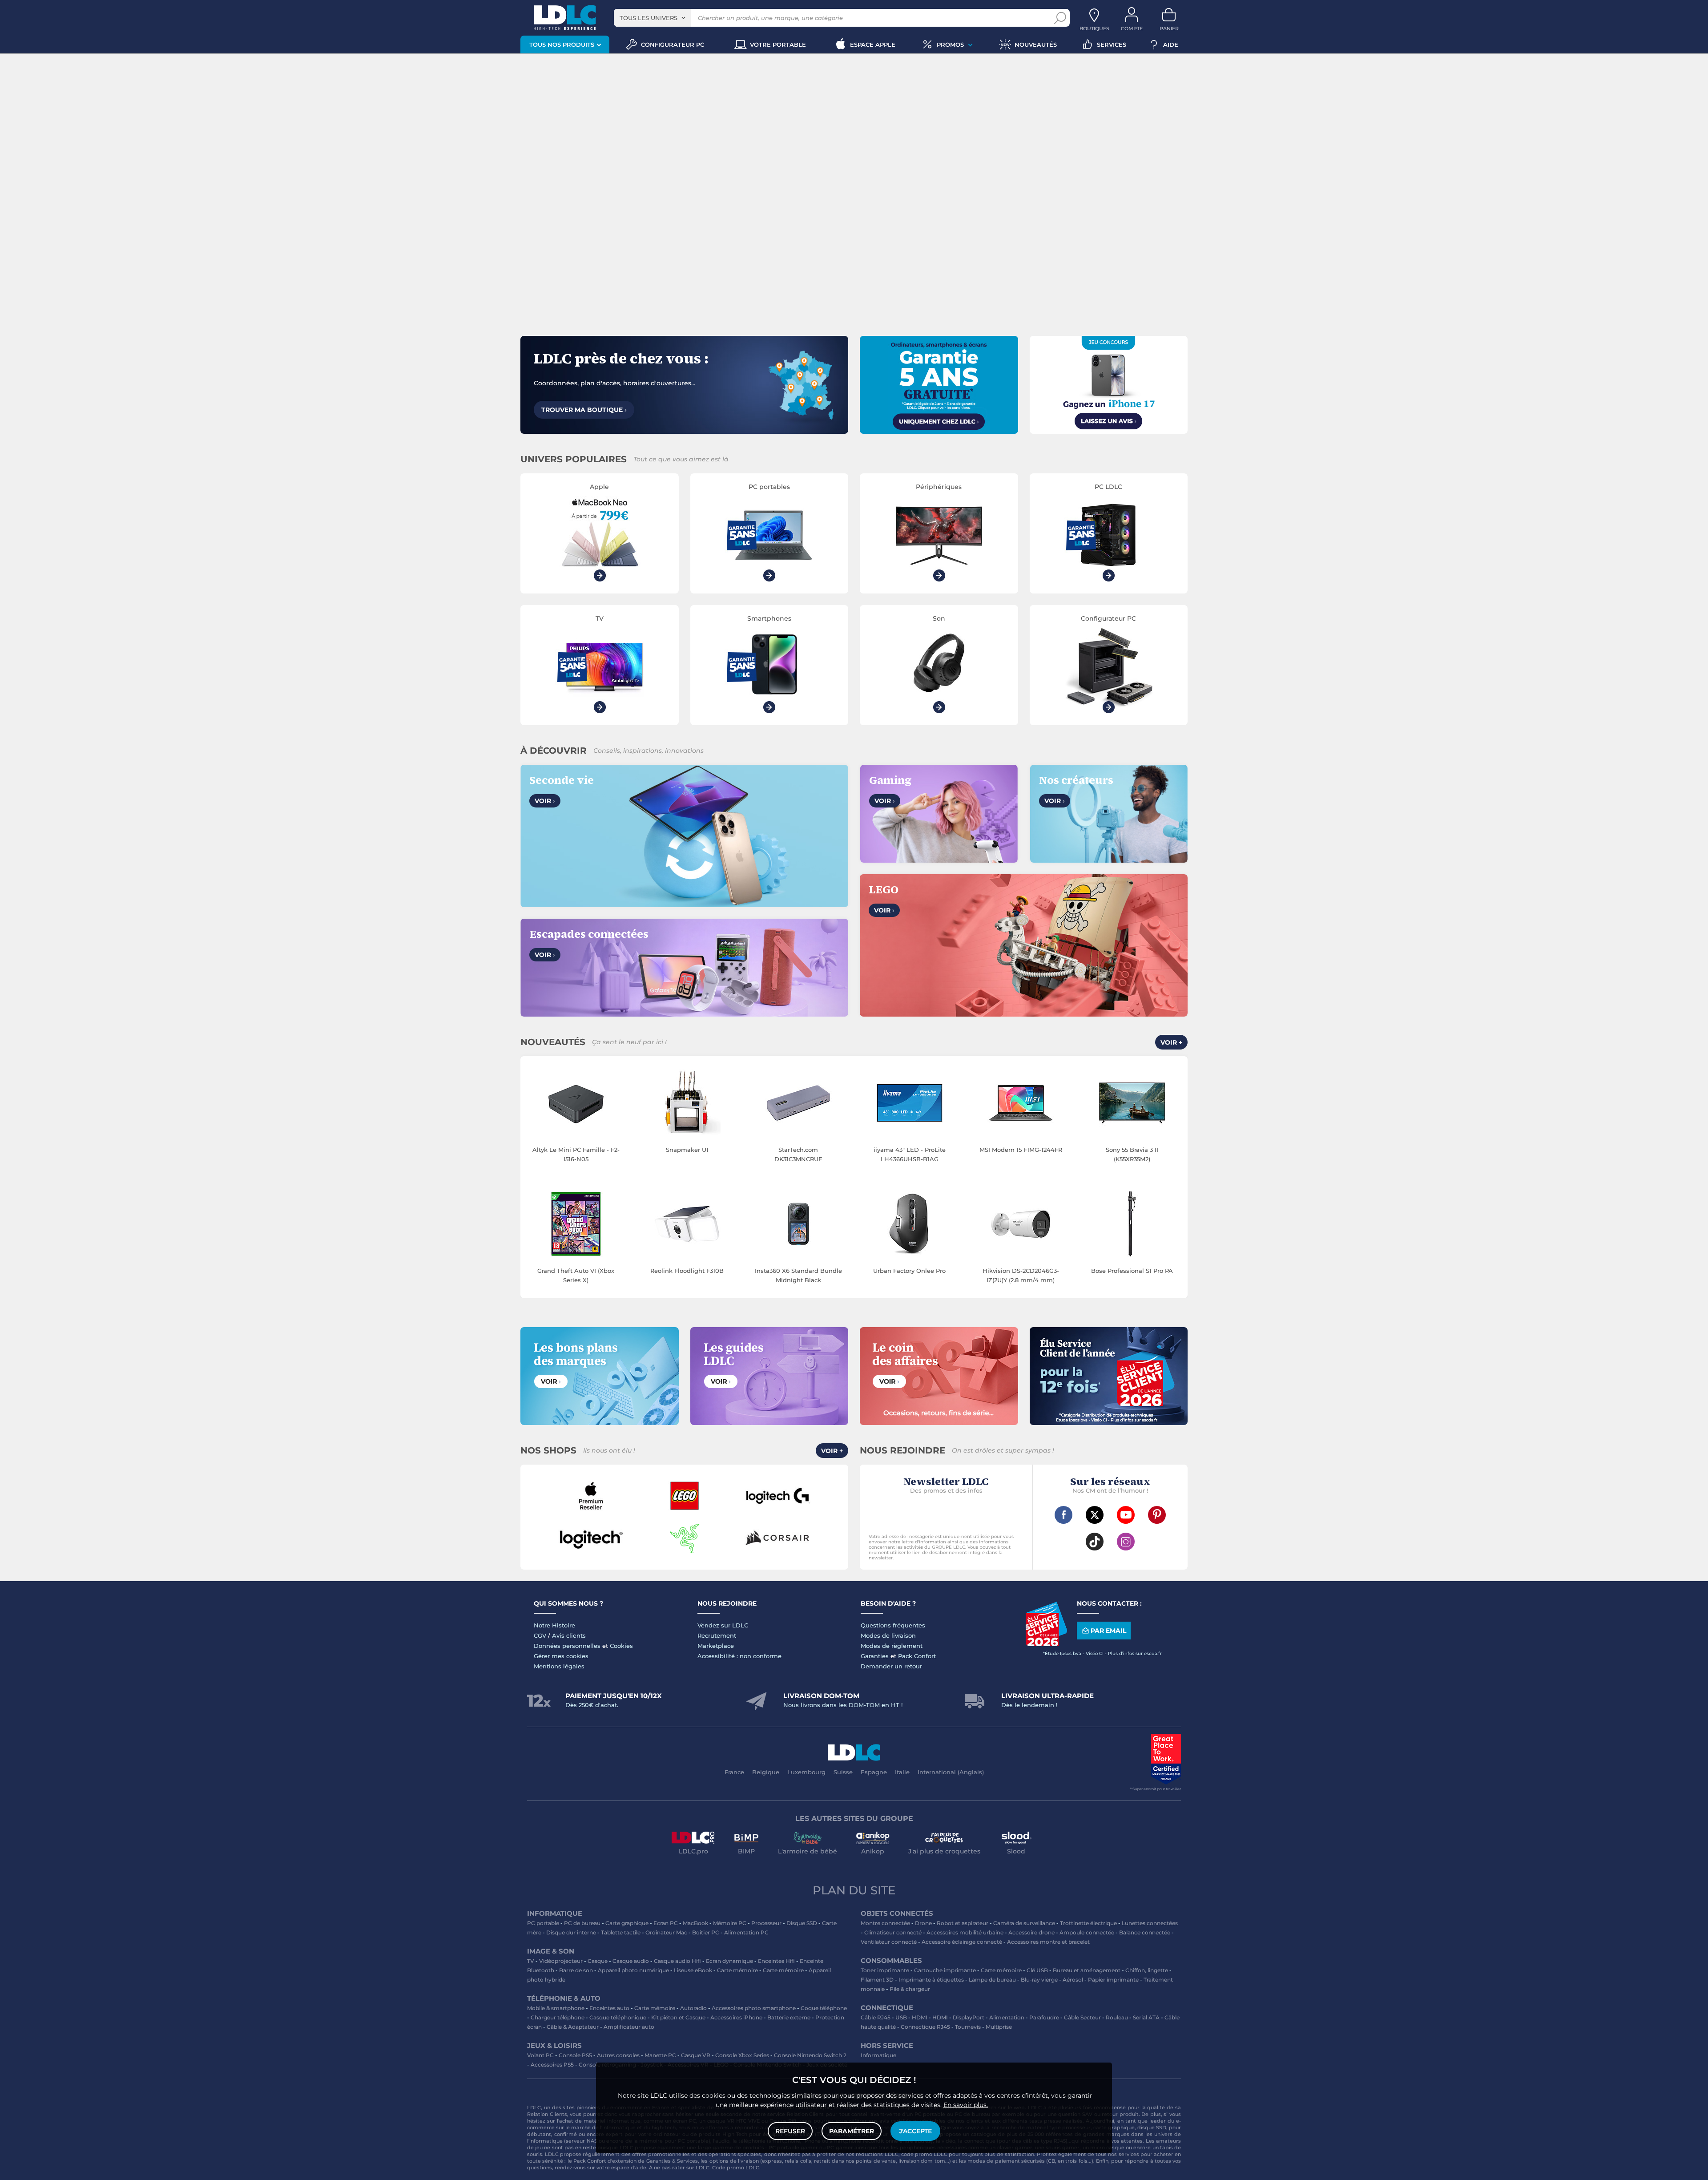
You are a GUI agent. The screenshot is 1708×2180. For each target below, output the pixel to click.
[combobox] (653, 18)
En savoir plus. (966, 2105)
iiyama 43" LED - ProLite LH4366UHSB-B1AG (910, 1154)
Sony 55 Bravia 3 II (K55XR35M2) (1132, 1154)
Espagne (874, 1772)
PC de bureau (582, 1923)
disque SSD (1152, 2128)
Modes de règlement (892, 1646)
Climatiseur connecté (893, 1932)
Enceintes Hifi (776, 1961)
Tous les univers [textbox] (649, 18)
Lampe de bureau (992, 1980)
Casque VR (696, 2055)
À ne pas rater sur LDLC (679, 2168)
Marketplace (716, 1646)
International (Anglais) (951, 1772)
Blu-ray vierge (1039, 1980)
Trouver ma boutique (584, 410)
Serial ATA (1146, 2017)
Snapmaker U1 (687, 1150)
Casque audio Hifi (677, 1961)
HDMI (920, 2017)
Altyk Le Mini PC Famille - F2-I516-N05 (576, 1154)
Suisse (843, 1772)
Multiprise (999, 2027)
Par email (1108, 1631)
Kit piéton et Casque (678, 2017)
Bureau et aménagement (1087, 1970)
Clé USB (1037, 1970)
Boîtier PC (706, 1932)
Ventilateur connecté (889, 1942)
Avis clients (569, 1635)
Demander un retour (891, 1666)
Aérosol (1073, 1980)
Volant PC (540, 2055)
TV (531, 1961)
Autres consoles (618, 2055)
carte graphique (1114, 2128)
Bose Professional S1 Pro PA (1132, 1271)
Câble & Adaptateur (573, 2027)
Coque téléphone (824, 2008)
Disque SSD (802, 1923)
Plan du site (854, 1890)
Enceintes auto (609, 2008)
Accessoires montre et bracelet (1048, 1942)
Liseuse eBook (693, 1970)
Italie (902, 1772)
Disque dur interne (571, 1932)
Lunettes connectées (1150, 1923)
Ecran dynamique (729, 1961)
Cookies (621, 1646)
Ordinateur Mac (666, 1932)
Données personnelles (567, 1646)
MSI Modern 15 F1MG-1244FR (1021, 1150)
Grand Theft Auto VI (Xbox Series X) (576, 1275)
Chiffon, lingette (1147, 1970)
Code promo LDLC (736, 2168)
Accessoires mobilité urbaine (965, 1932)
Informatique (878, 2055)
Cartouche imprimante (945, 1970)
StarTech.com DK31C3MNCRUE (798, 1154)
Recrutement (717, 1635)
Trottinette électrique (1088, 1923)
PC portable (543, 1923)
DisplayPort (969, 2017)
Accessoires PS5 (552, 2065)
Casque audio (631, 1961)
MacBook (695, 1923)
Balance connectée (1145, 1932)
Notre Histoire (554, 1625)
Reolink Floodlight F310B (687, 1271)
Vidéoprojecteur (561, 1961)
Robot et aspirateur (963, 1923)
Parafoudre (1044, 2017)
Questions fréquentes (893, 1625)
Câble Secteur (1082, 2017)
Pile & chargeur (910, 1989)
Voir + (1171, 1042)
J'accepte (915, 2131)
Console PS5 (575, 2055)
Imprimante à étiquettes (931, 1980)
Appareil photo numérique (633, 1970)
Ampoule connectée (1087, 1932)
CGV (540, 1635)
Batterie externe (789, 2017)
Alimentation (1007, 2017)
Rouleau (1117, 2017)
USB (901, 2017)
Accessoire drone (1031, 1932)
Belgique (766, 1772)
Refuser (790, 2131)
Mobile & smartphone (556, 2008)
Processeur (766, 1923)
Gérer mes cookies (561, 1656)
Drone (923, 1923)
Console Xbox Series (742, 2055)
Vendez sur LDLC (723, 1625)
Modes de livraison (888, 1635)
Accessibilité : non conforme (739, 1656)
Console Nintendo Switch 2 (810, 2055)
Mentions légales (559, 1666)
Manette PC (660, 2055)
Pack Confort (917, 1656)
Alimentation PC (746, 1932)
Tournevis (968, 2027)
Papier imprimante (1113, 1980)
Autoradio (693, 2008)
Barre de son (576, 1970)
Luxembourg (806, 1772)
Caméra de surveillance (1024, 1923)
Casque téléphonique (618, 2017)
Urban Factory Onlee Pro (909, 1271)
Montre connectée (885, 1923)
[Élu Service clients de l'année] (1046, 1644)
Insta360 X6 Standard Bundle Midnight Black (798, 1275)
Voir (545, 801)
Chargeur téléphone (558, 2017)
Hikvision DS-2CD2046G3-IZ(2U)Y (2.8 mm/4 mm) (1021, 1275)
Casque (598, 1961)
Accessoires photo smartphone (754, 2008)
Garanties (875, 1656)
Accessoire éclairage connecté (962, 1942)
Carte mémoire (737, 1970)
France (734, 1772)
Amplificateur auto (629, 2027)
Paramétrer (852, 2131)
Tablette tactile (621, 1932)
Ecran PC (666, 1923)
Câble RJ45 (876, 2017)
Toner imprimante (885, 1970)
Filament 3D (877, 1980)
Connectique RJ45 (925, 2027)
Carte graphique (627, 1923)
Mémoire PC (730, 1923)
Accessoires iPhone (736, 2017)
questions (540, 2168)
